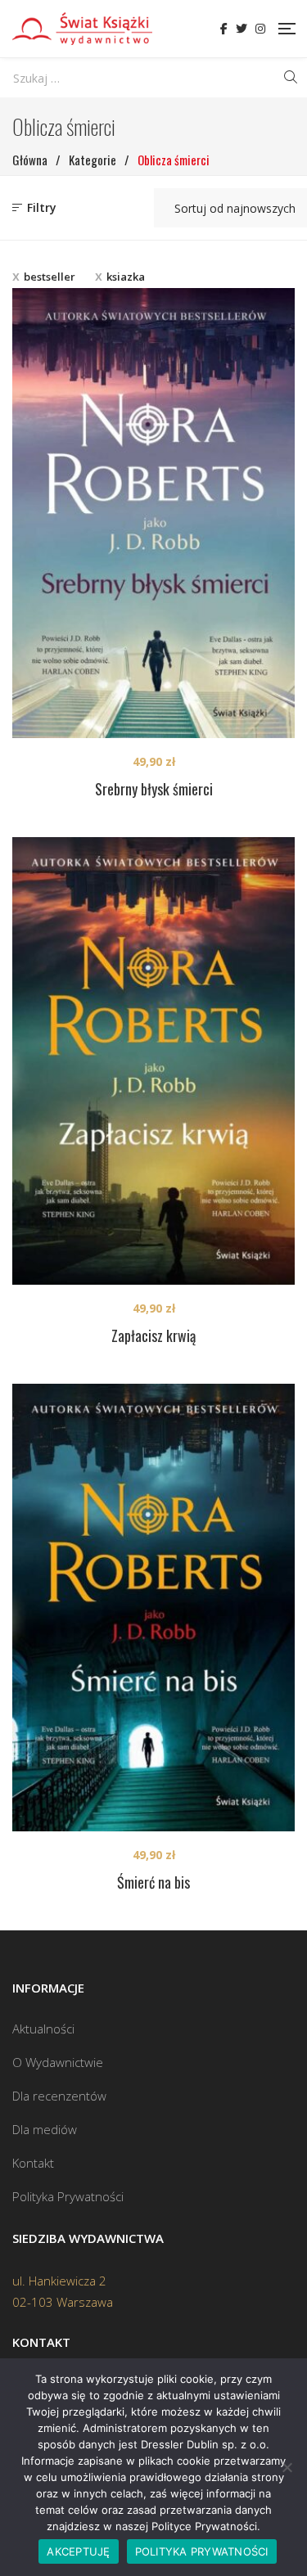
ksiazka (126, 277)
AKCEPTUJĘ (78, 2551)
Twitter (242, 29)
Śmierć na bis (153, 1882)
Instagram (260, 29)
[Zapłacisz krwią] (153, 1061)
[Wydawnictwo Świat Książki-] (82, 29)
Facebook (224, 29)
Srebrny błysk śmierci (154, 789)
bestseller (50, 277)
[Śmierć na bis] (153, 1608)
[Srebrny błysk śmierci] (153, 513)
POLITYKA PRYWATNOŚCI (202, 2551)
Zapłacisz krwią (153, 1335)
